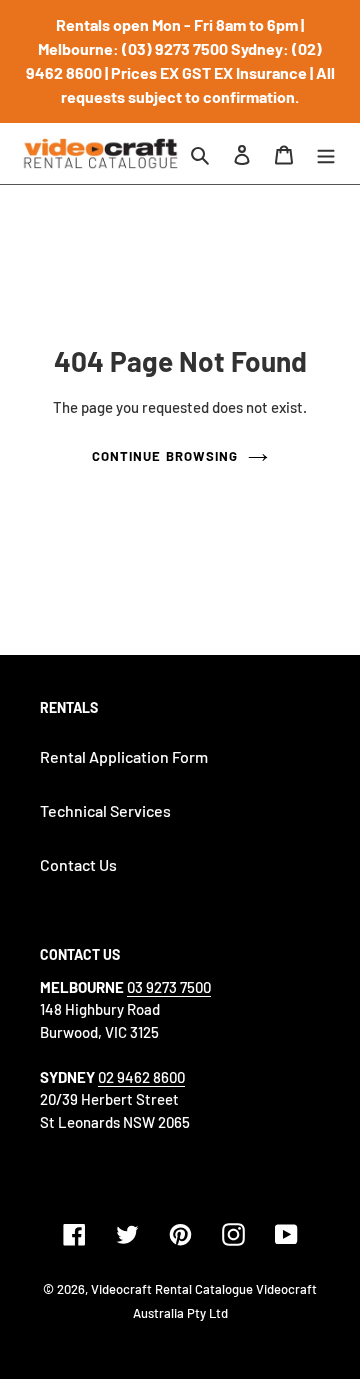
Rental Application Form (124, 756)
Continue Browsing (165, 456)
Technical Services (105, 810)
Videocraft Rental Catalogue (172, 1289)
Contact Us (78, 864)
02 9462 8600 (141, 1077)
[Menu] (326, 153)
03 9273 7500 (169, 987)
